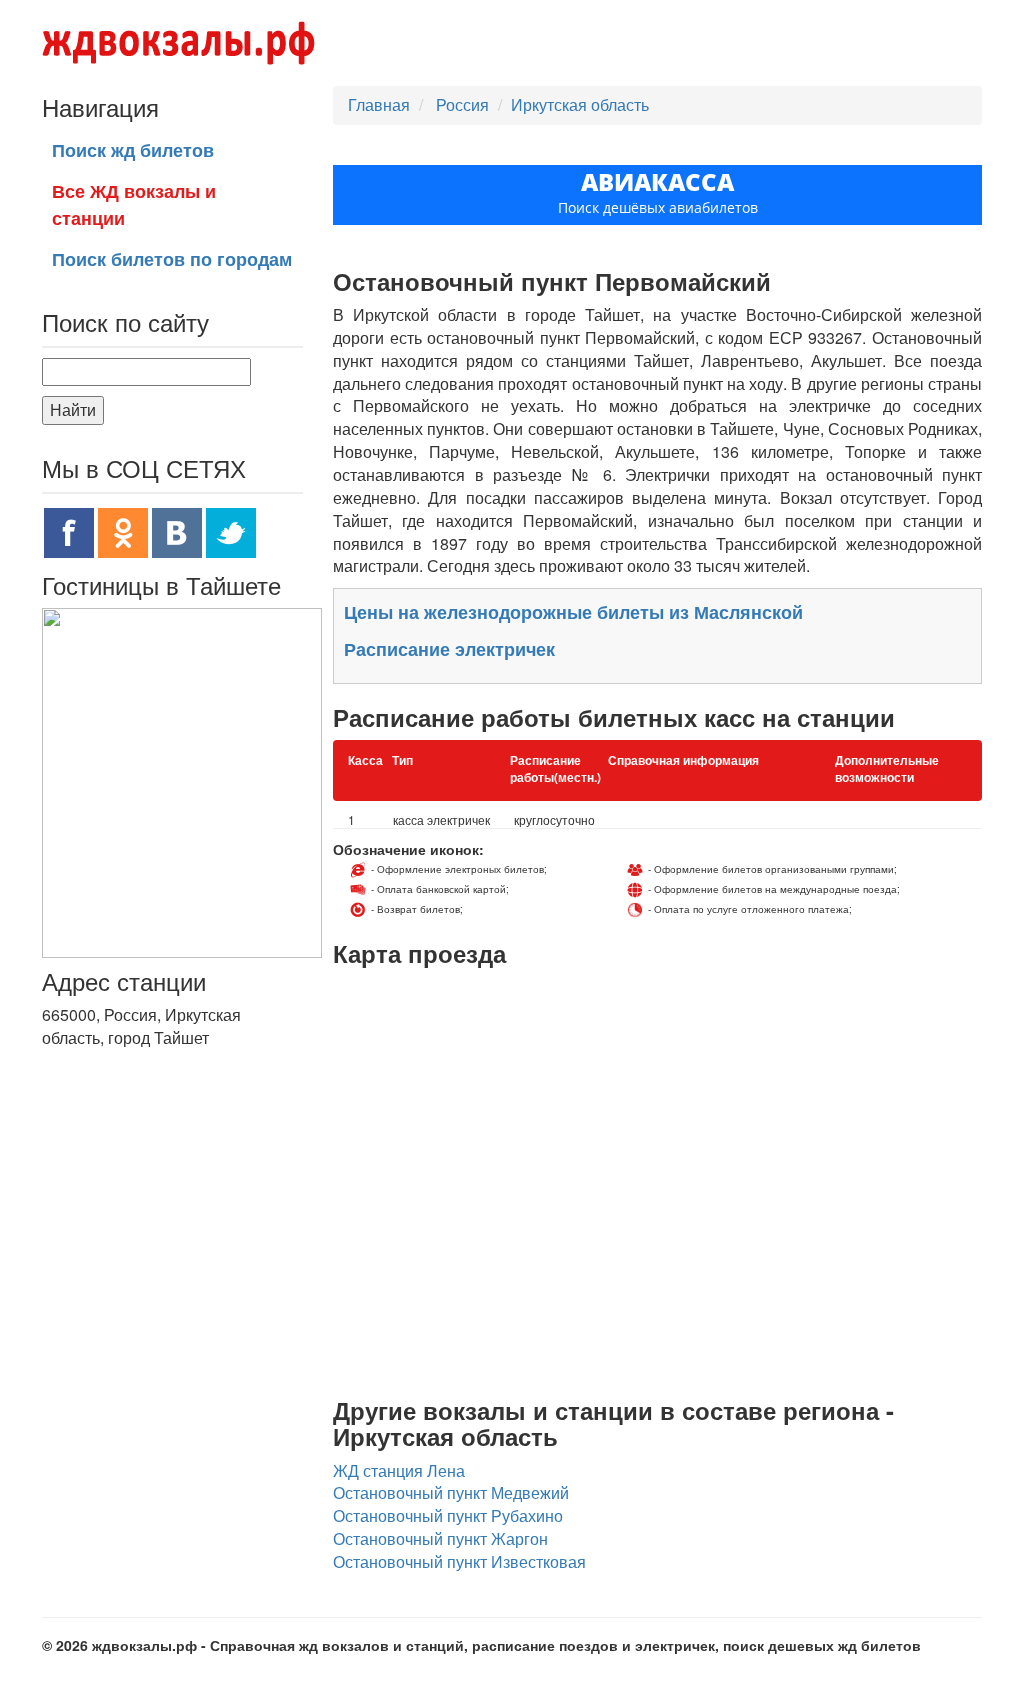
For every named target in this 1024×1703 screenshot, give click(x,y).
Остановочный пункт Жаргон (440, 1538)
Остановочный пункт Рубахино (448, 1515)
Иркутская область (580, 104)
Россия (464, 104)
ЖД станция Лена (399, 1470)
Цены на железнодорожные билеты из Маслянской (573, 612)
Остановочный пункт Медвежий (451, 1492)
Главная (379, 104)
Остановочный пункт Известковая (459, 1561)
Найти (73, 409)
